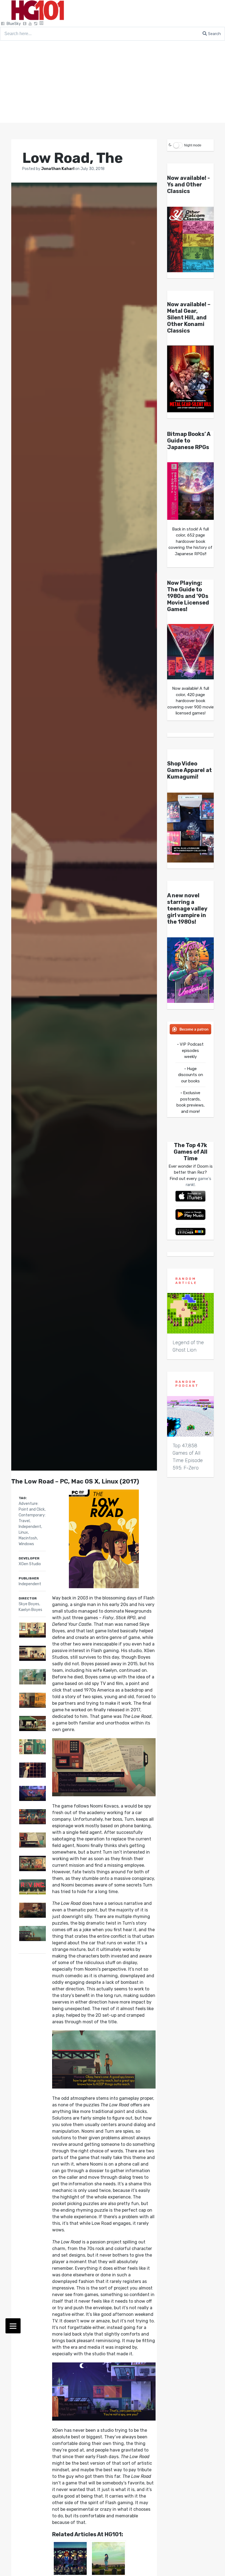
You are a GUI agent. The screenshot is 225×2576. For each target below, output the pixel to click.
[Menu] (13, 2326)
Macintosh (28, 1538)
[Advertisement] (113, 82)
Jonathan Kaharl (58, 169)
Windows (26, 1544)
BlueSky (14, 24)
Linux (23, 1532)
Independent (30, 1527)
